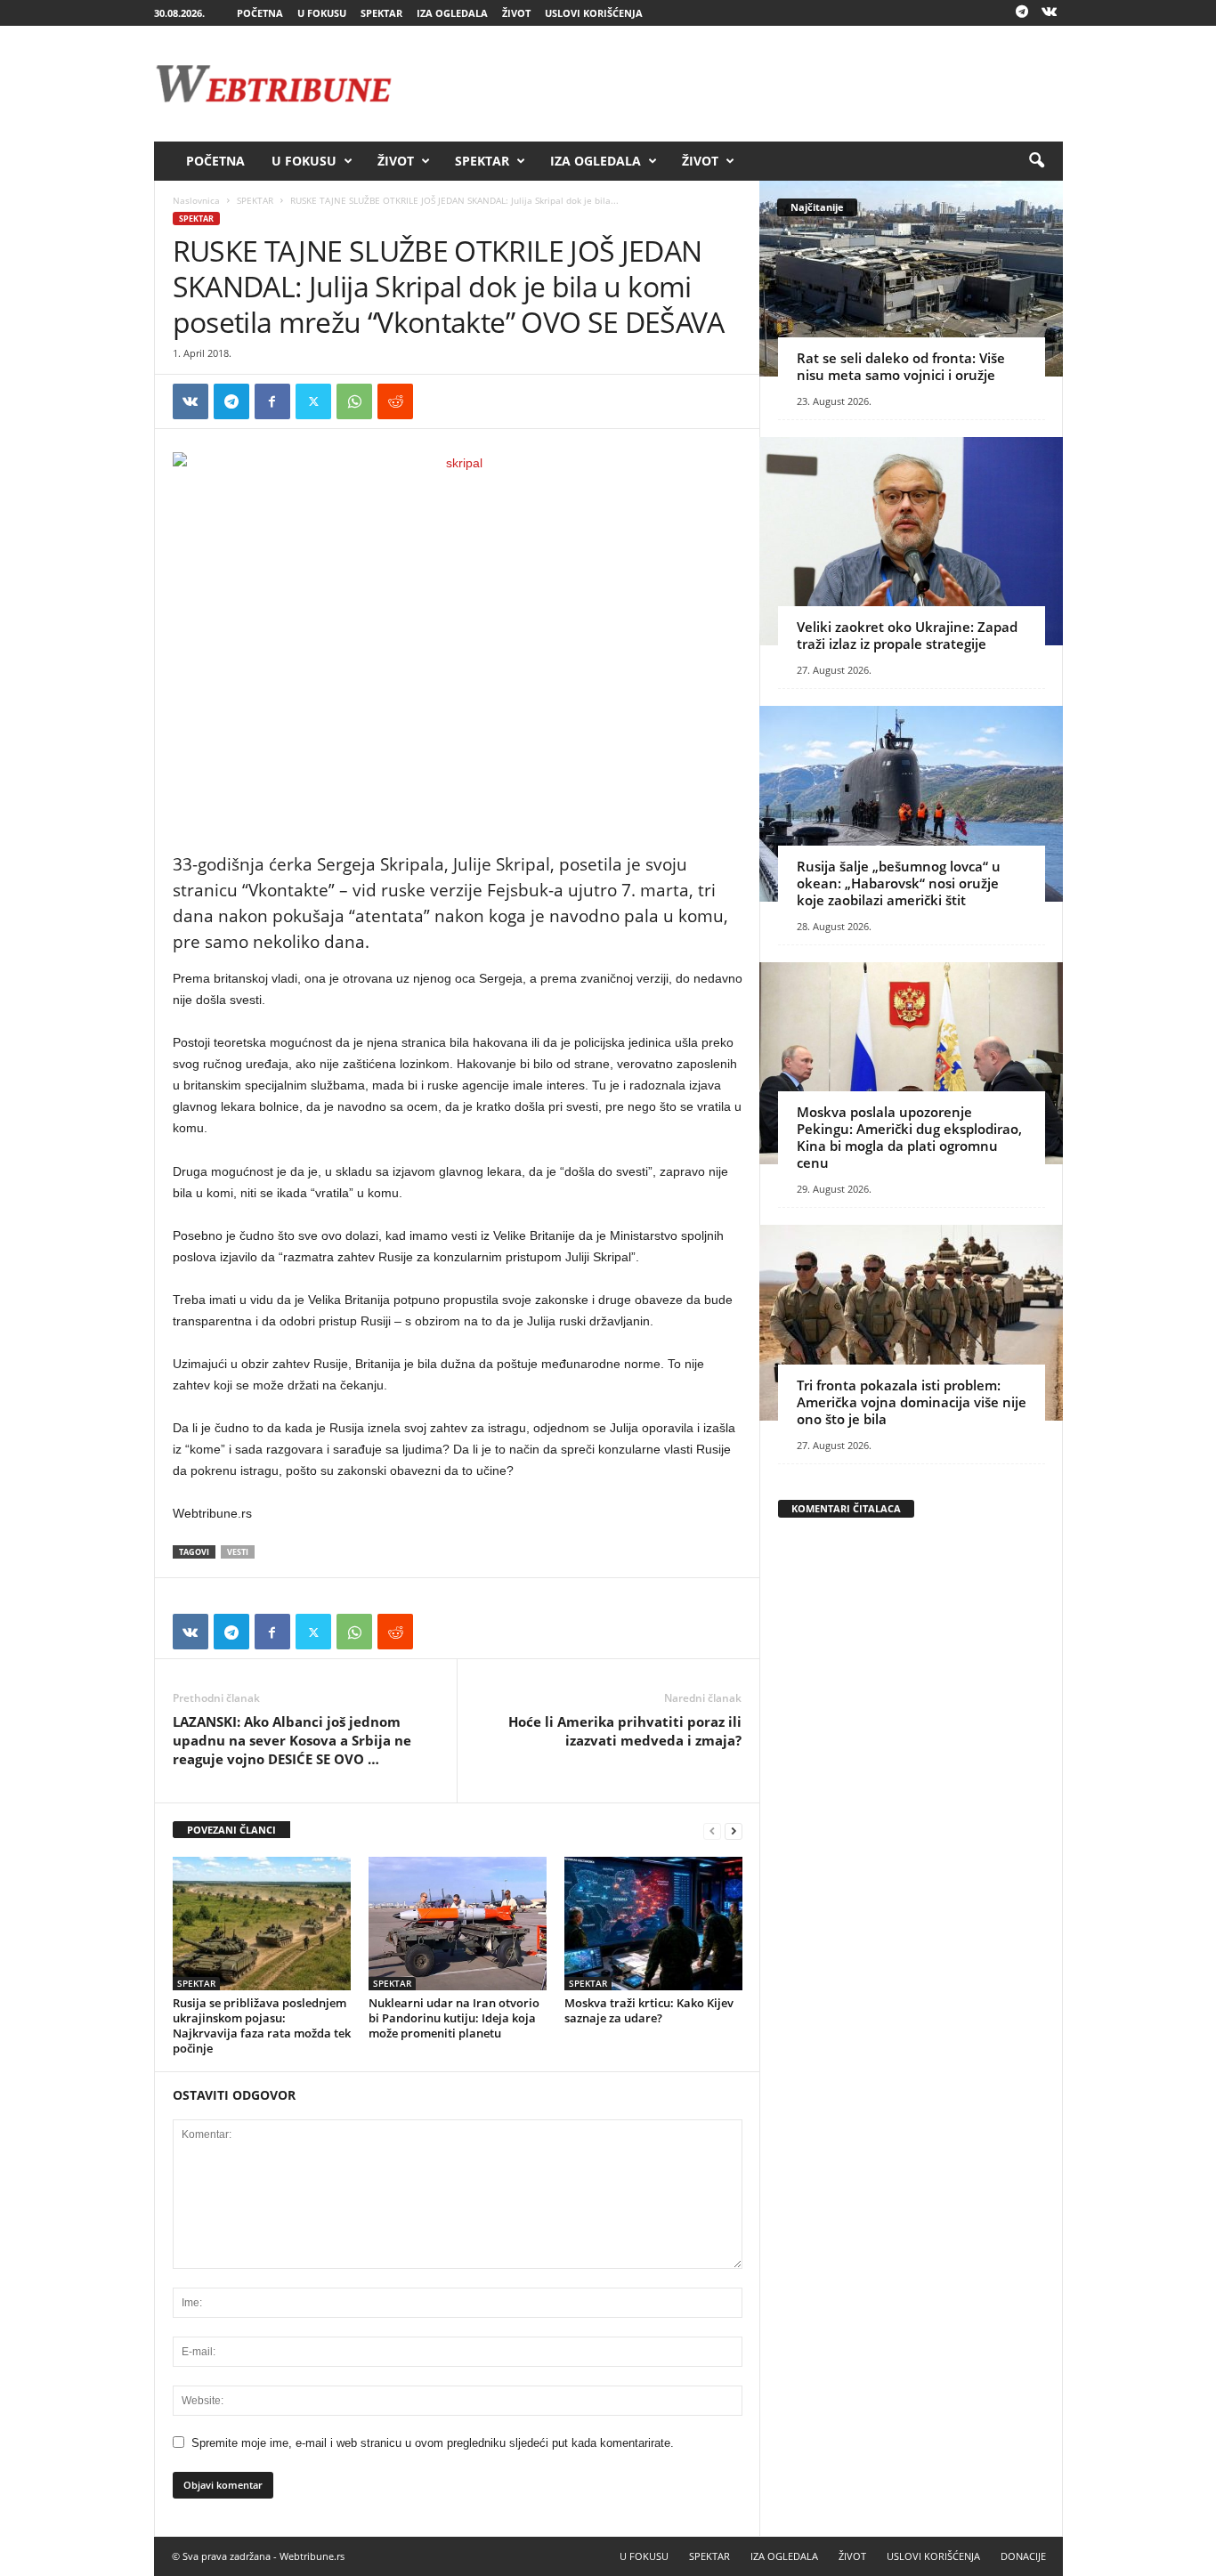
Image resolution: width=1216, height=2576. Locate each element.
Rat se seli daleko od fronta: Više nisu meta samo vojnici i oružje (901, 366)
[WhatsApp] (354, 401)
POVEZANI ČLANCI (231, 1830)
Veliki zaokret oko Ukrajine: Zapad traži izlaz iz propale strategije (907, 635)
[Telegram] (1022, 13)
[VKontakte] (1050, 13)
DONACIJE (1023, 2556)
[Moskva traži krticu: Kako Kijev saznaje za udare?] (653, 1924)
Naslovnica (196, 200)
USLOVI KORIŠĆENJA (594, 13)
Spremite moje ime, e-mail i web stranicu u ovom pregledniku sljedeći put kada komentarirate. (433, 2443)
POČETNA (260, 13)
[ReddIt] (395, 401)
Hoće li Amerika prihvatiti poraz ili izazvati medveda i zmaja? (625, 1731)
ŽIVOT (516, 13)
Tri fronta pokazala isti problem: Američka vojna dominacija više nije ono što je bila (912, 1402)
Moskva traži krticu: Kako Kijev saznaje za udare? (649, 2010)
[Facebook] (272, 401)
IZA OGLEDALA (452, 13)
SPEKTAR (381, 13)
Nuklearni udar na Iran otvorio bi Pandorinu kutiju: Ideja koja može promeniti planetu (454, 2018)
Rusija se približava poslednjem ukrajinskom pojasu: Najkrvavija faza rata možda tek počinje (262, 2025)
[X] (313, 401)
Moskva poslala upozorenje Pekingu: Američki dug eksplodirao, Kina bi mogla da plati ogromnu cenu (909, 1137)
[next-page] (734, 1831)
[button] (1036, 161)
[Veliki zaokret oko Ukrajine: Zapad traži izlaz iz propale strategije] (911, 541)
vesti (238, 1552)
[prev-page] (712, 1831)
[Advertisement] (739, 84)
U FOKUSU (322, 13)
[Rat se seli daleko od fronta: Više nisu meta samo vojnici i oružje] (911, 279)
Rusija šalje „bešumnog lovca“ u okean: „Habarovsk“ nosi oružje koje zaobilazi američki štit (899, 883)
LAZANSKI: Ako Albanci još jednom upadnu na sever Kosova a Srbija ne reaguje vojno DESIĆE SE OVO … (292, 1740)
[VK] (191, 401)
